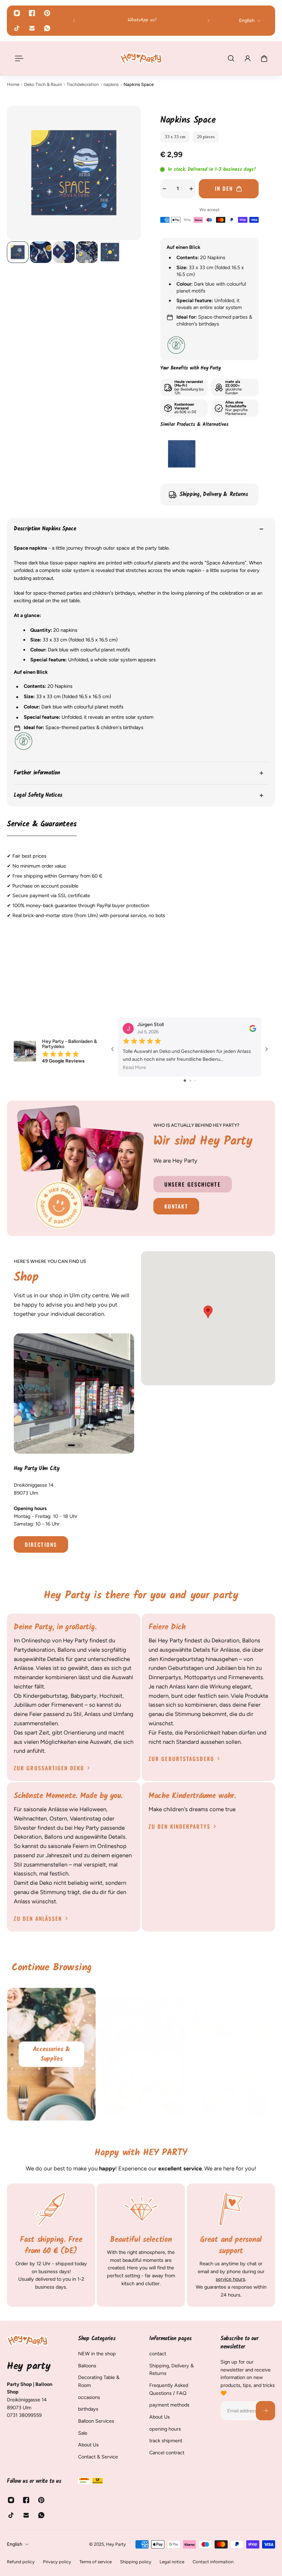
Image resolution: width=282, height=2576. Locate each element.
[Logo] (141, 58)
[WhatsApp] (47, 28)
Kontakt (176, 1207)
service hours (230, 2279)
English (15, 2544)
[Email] (32, 28)
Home (13, 84)
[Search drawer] (231, 58)
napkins (111, 84)
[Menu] (18, 58)
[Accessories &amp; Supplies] (51, 2054)
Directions (41, 1544)
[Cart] (264, 58)
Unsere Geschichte (193, 1184)
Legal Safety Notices (38, 795)
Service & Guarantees (42, 825)
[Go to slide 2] (190, 1081)
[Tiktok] (17, 28)
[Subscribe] (265, 2411)
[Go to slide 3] (195, 1081)
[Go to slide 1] (185, 1081)
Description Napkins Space (45, 529)
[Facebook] (32, 13)
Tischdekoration (83, 84)
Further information (37, 773)
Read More (134, 1068)
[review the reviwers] (253, 1028)
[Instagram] (17, 13)
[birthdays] (141, 2054)
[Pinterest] (47, 13)
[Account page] (248, 58)
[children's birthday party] (231, 2054)
